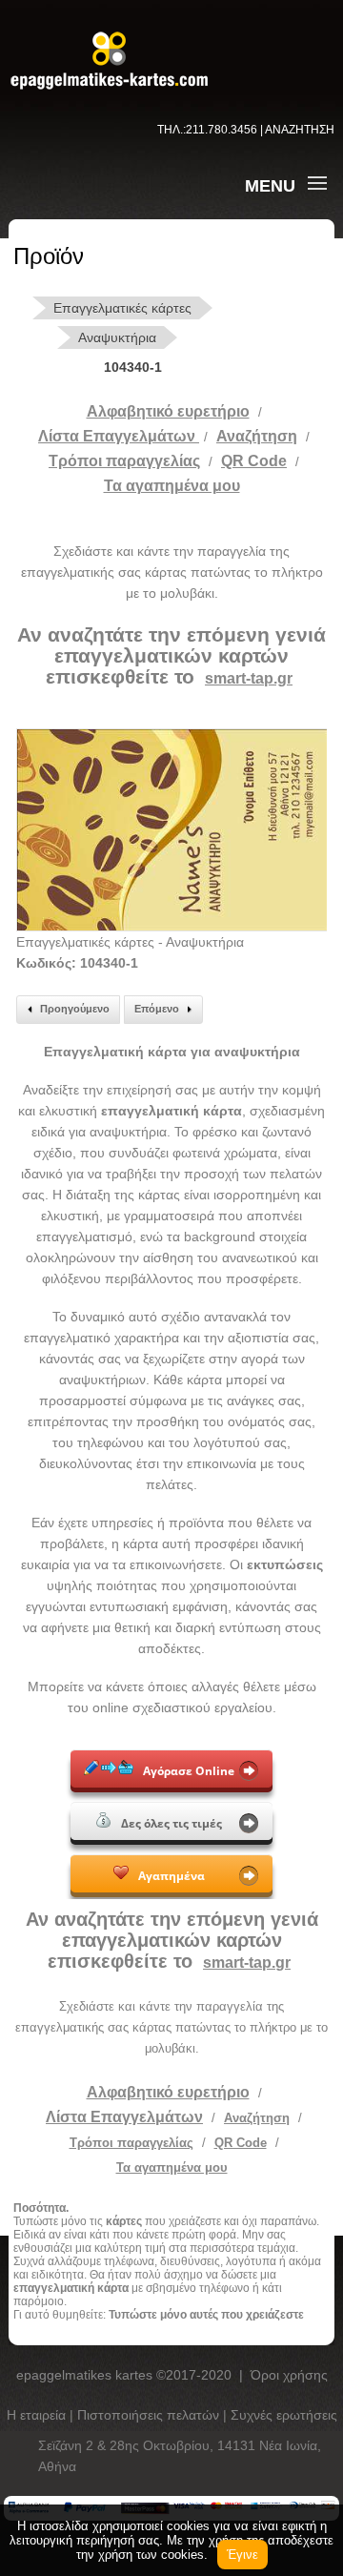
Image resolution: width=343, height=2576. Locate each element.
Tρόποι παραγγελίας (124, 461)
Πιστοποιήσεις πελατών (150, 2415)
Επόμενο (157, 1009)
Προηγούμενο (75, 1009)
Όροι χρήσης (289, 2375)
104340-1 (133, 367)
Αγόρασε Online (189, 1771)
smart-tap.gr (249, 678)
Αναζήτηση (257, 436)
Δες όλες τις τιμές (171, 1823)
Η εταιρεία (38, 2415)
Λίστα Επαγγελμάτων (119, 436)
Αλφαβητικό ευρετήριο (168, 411)
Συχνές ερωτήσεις (284, 2415)
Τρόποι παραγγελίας (131, 2143)
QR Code (254, 461)
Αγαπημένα (171, 1876)
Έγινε (242, 2555)
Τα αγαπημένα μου (172, 486)
